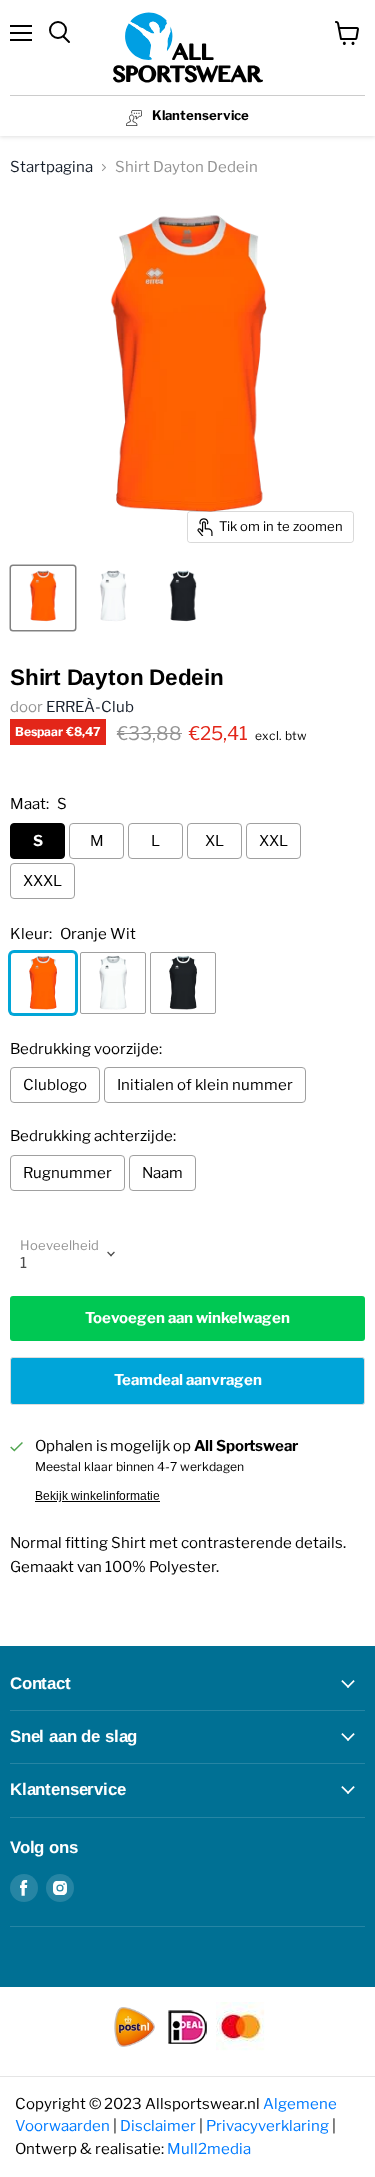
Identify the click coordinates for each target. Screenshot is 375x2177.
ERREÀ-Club (90, 707)
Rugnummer (67, 1173)
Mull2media (209, 2149)
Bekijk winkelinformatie (97, 1496)
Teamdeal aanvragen (188, 1380)
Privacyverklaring (267, 2126)
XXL (273, 841)
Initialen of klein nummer (205, 1085)
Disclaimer (158, 2126)
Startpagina (51, 167)
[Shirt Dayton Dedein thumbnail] (43, 598)
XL (214, 841)
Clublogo (55, 1085)
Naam (162, 1173)
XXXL (42, 881)
